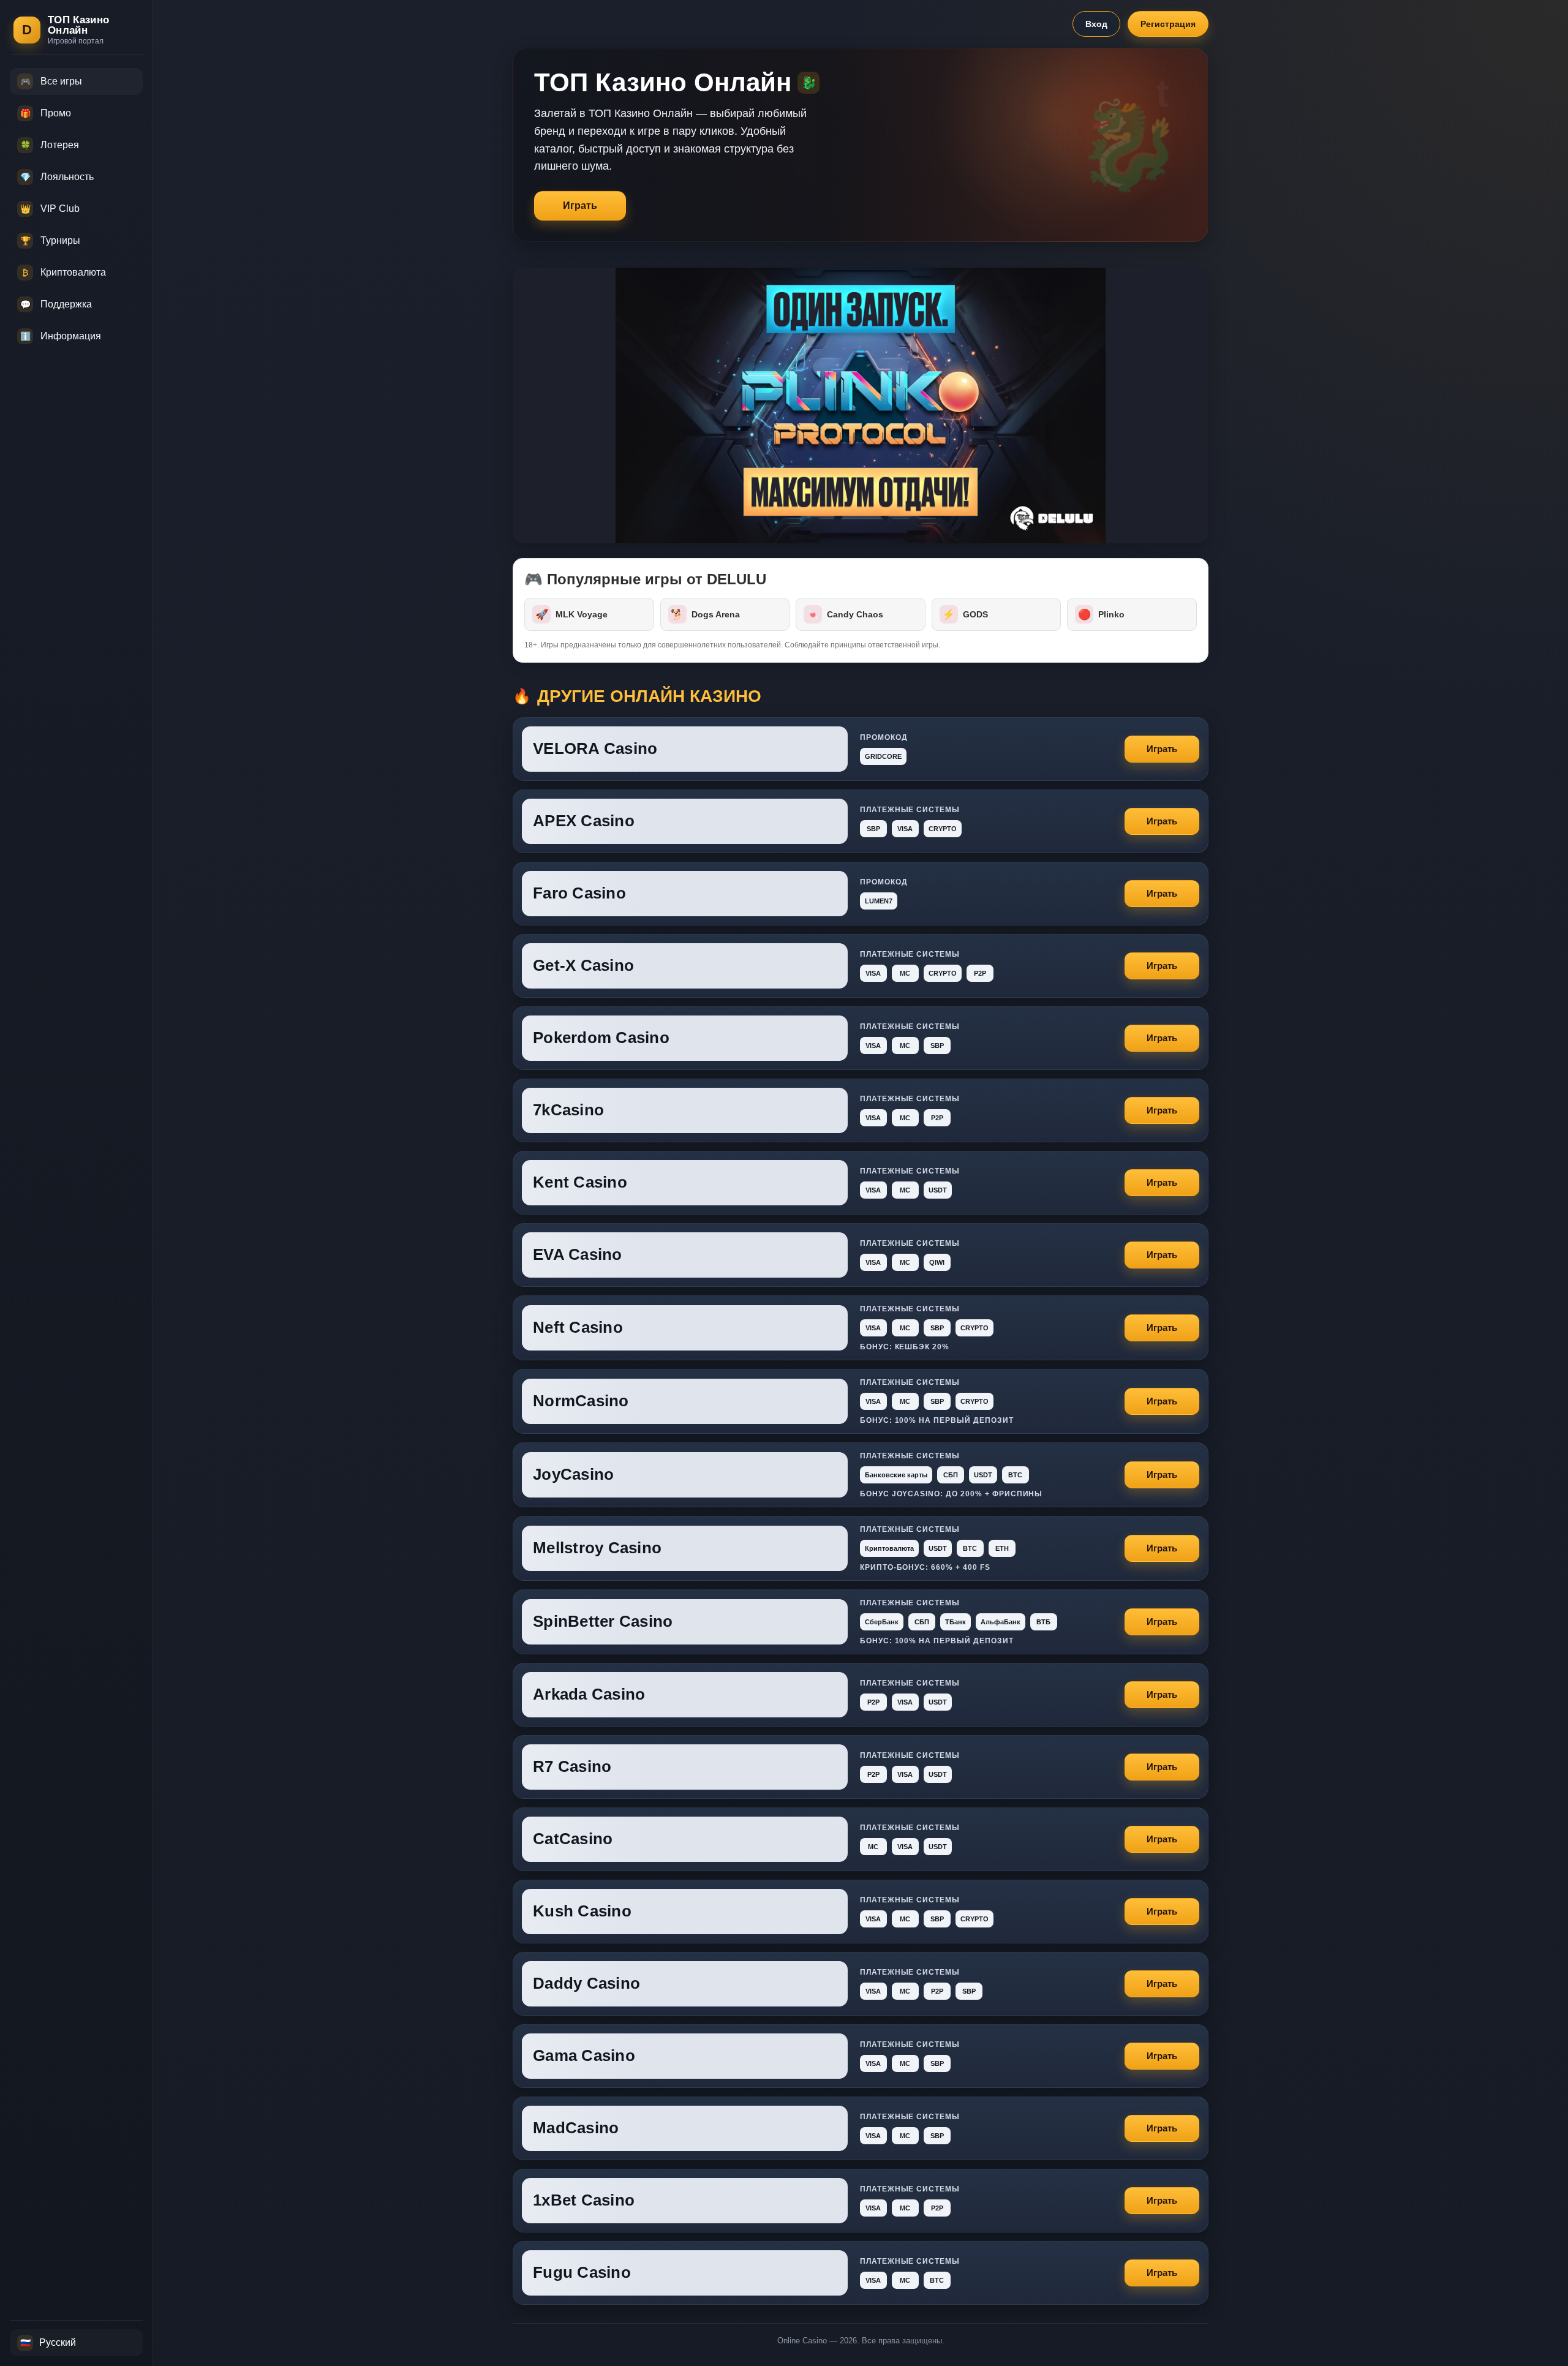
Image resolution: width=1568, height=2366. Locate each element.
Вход (1096, 24)
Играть (580, 205)
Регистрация (1168, 24)
